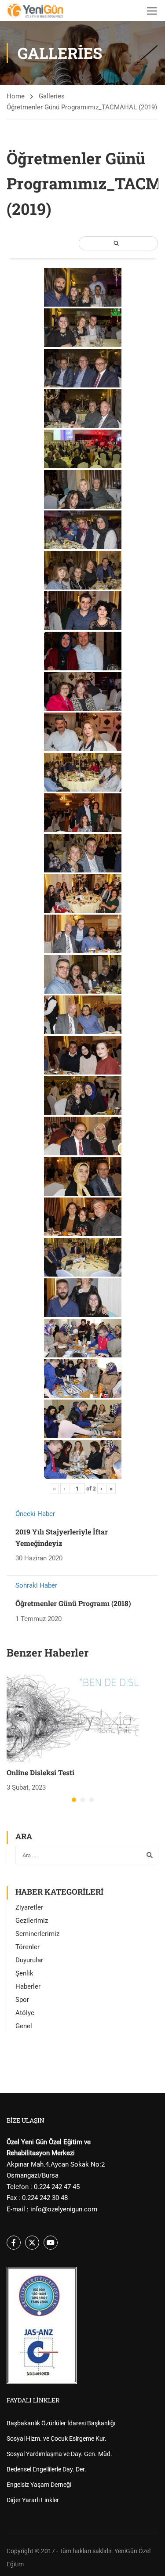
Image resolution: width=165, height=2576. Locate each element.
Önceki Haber (35, 1514)
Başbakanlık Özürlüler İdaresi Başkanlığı (61, 2423)
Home (16, 96)
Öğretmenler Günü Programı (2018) (73, 1603)
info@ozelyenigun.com (64, 2209)
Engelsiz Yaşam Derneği (39, 2485)
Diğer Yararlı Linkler (33, 2500)
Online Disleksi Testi (40, 1772)
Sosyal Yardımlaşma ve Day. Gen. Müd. (59, 2454)
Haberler (28, 1986)
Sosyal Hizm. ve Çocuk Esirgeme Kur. (57, 2439)
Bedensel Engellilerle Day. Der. (46, 2469)
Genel (24, 2026)
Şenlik (24, 1973)
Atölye (25, 2013)
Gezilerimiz (32, 1921)
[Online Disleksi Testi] (73, 1718)
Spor (22, 2000)
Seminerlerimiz (37, 1934)
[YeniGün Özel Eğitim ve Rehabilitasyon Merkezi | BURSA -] (35, 11)
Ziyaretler (29, 1907)
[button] (74, 1800)
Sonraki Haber (36, 1585)
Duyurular (29, 1960)
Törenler (27, 1947)
